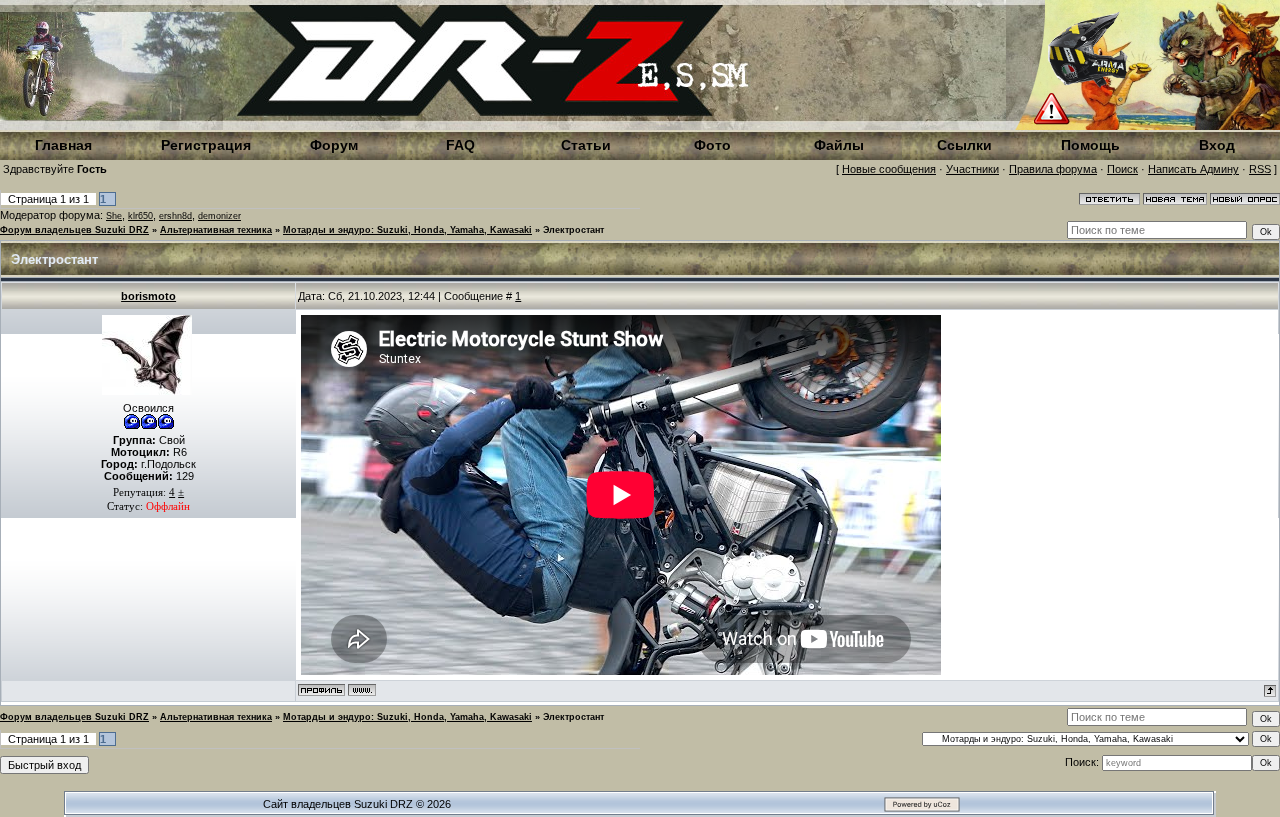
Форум (334, 145)
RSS (1260, 169)
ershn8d (175, 216)
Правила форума (1053, 169)
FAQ (460, 145)
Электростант (573, 230)
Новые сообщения (889, 169)
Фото (712, 145)
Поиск (1122, 169)
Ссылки (964, 145)
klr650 (140, 216)
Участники (972, 169)
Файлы (839, 145)
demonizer (219, 216)
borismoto (148, 296)
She (114, 216)
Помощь (1090, 145)
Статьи (586, 145)
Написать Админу (1193, 169)
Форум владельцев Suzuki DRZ (74, 230)
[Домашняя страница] (362, 690)
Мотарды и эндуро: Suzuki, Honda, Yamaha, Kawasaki (407, 230)
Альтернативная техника (216, 230)
